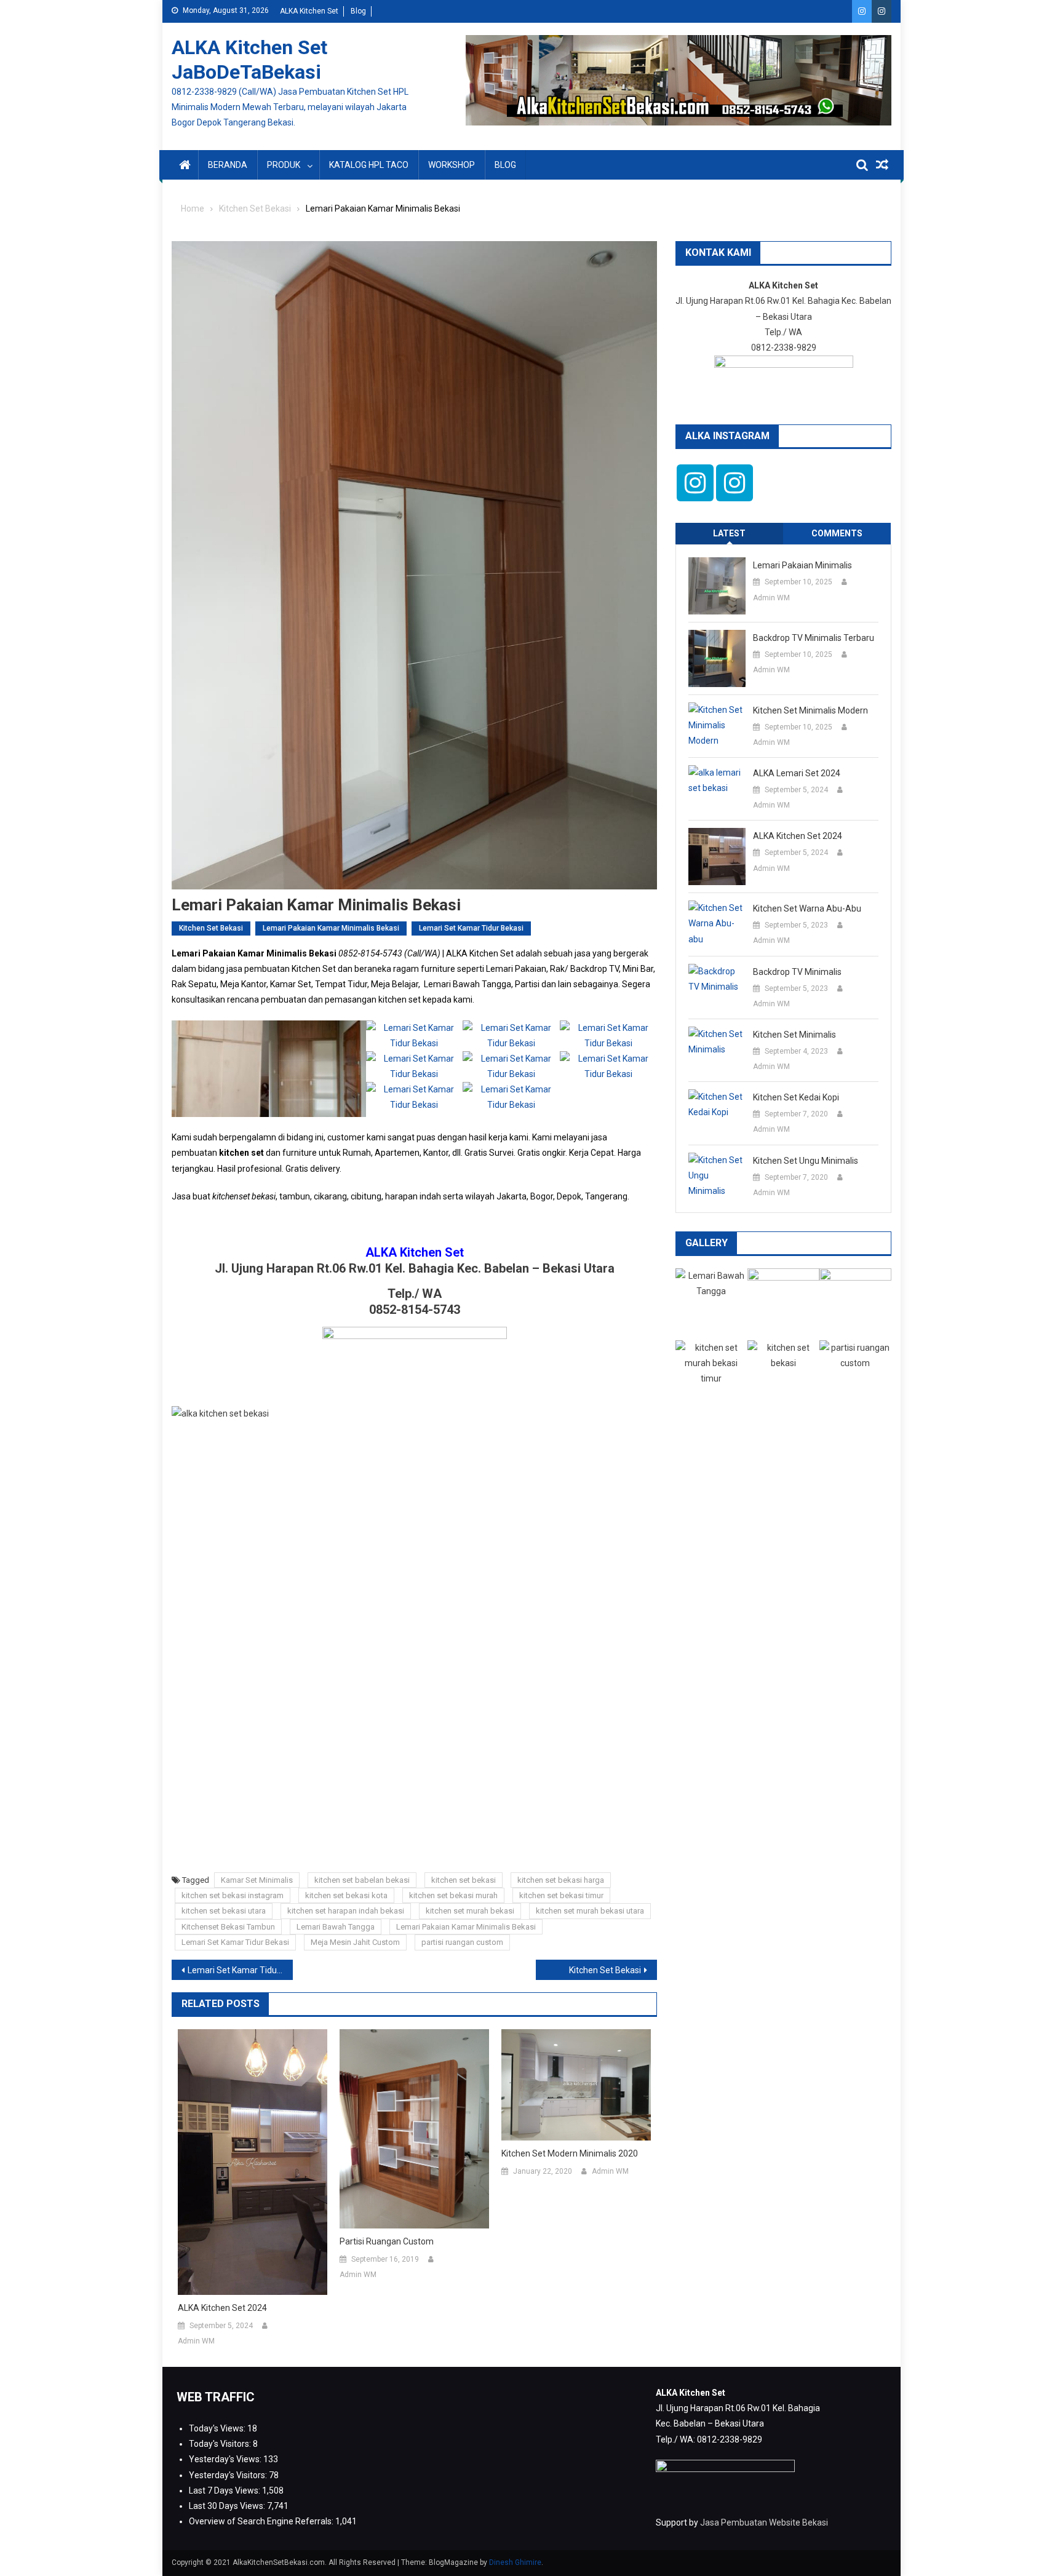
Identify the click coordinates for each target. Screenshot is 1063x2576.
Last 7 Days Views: (225, 2491)
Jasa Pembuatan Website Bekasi (764, 2522)
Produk (284, 165)
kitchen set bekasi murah (453, 1895)
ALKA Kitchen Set (309, 11)
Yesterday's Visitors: (229, 2475)
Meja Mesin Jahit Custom (355, 1942)
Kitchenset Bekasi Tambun (228, 1927)
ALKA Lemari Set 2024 (797, 773)
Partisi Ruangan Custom (387, 2241)
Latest (729, 533)
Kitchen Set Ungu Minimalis (806, 1161)
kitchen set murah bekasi (470, 1911)
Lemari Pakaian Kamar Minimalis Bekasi (331, 928)
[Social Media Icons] (695, 483)
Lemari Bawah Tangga (336, 1927)
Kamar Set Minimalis (257, 1880)
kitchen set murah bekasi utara (590, 1911)
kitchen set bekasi (464, 1880)
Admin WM (196, 2341)
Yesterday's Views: (226, 2459)
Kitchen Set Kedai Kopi (796, 1097)
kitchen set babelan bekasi (362, 1880)
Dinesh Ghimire (515, 2562)
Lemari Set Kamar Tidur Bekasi (471, 928)
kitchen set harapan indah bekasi (346, 1911)
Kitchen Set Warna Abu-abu (807, 908)
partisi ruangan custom (462, 1942)
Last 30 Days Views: (228, 2506)
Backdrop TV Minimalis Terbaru (814, 638)
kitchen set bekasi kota (346, 1895)
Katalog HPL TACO (369, 165)
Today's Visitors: (221, 2444)
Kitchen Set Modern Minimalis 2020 (570, 2153)
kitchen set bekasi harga (561, 1880)
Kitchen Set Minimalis (794, 1035)
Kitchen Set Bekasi (211, 928)
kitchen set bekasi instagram (233, 1895)
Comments (837, 533)
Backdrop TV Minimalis (797, 972)
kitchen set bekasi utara (224, 1911)
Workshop (452, 165)
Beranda (228, 165)
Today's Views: (218, 2428)
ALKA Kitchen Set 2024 (222, 2308)
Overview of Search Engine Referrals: (262, 2521)
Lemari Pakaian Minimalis (802, 565)
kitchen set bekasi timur (561, 1895)
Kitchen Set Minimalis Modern (810, 710)
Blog (358, 11)
